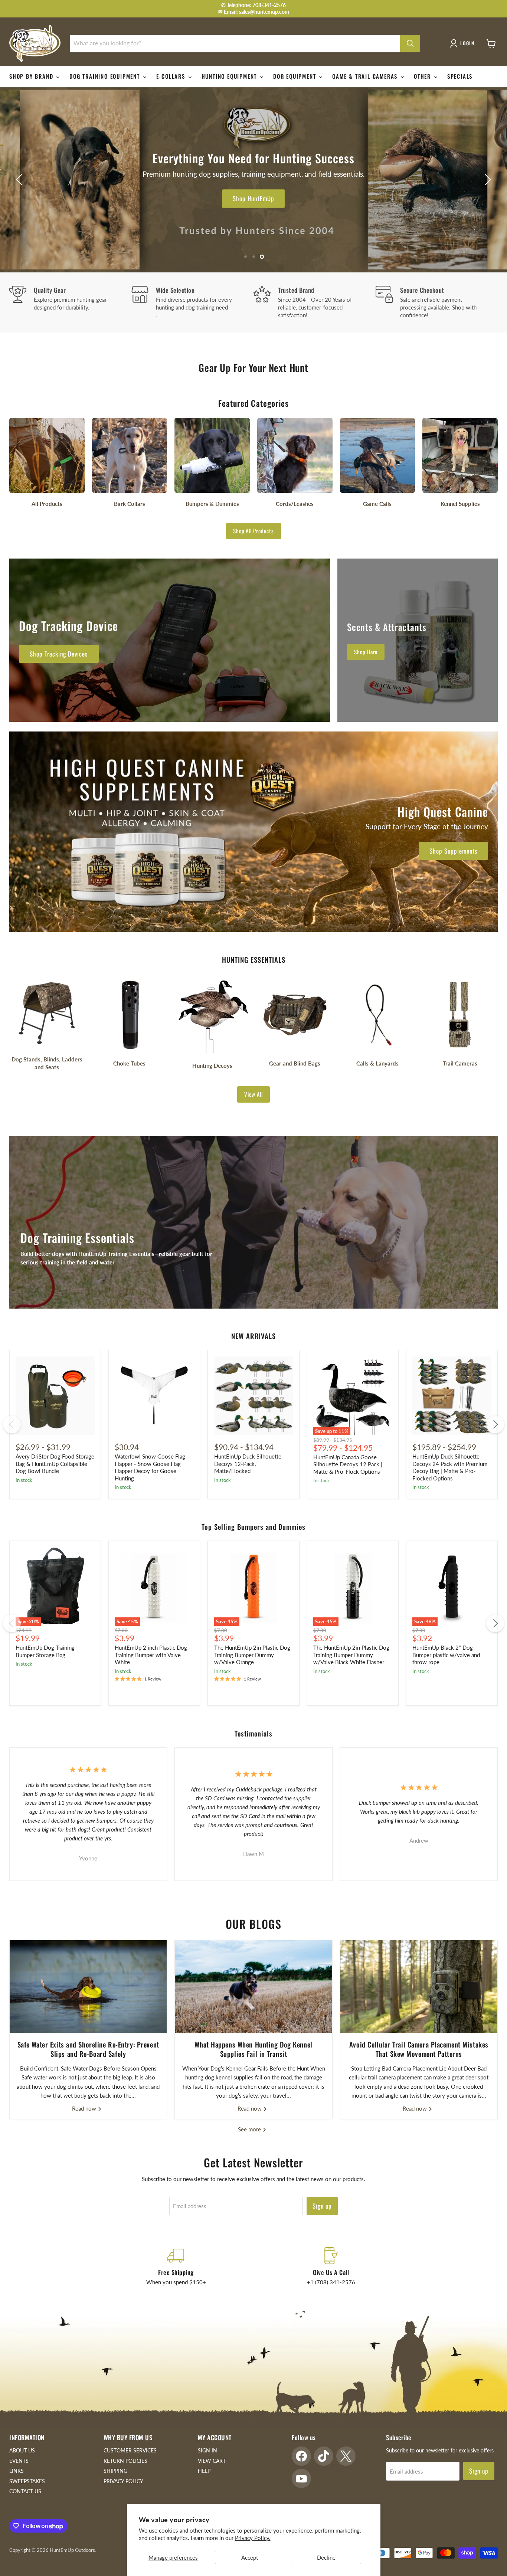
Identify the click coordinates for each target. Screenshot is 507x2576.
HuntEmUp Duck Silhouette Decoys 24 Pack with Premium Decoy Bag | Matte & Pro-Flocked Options (450, 1467)
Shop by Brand (32, 76)
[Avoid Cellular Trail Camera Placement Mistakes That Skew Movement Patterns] (419, 1987)
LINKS (17, 2471)
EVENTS (19, 2461)
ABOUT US (22, 2450)
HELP (204, 2471)
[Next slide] (487, 180)
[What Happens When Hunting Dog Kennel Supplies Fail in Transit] (253, 1987)
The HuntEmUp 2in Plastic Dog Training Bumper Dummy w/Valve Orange (252, 1655)
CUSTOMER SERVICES (130, 2450)
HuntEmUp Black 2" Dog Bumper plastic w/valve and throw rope (446, 1655)
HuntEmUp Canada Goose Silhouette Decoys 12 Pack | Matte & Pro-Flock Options (348, 1464)
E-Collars (172, 76)
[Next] (495, 1424)
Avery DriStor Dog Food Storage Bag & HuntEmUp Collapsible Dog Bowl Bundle (55, 1464)
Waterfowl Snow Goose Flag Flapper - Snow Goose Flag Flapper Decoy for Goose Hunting (150, 1467)
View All (253, 1094)
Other (423, 76)
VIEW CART (212, 2461)
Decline (326, 2557)
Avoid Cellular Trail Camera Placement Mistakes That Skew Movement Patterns (419, 2049)
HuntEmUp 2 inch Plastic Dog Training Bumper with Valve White (151, 1655)
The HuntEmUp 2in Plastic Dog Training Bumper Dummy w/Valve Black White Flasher (351, 1655)
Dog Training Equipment (106, 76)
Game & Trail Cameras (366, 76)
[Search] (410, 43)
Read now (85, 2108)
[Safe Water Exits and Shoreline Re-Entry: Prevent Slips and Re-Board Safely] (88, 1987)
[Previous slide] (20, 180)
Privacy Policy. (253, 2538)
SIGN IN (207, 2450)
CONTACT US (25, 2491)
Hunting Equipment (230, 76)
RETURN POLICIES (125, 2461)
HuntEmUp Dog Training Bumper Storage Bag (45, 1651)
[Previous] (12, 1424)
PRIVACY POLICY (123, 2481)
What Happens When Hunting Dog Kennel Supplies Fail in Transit (253, 2049)
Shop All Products (253, 531)
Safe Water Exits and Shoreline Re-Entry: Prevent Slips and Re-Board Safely (88, 2049)
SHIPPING (115, 2471)
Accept (250, 2557)
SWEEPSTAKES (27, 2481)
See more (250, 2129)
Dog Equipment (296, 76)
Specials (460, 76)
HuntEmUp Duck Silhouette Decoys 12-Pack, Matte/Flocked (248, 1464)
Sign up (322, 2206)
